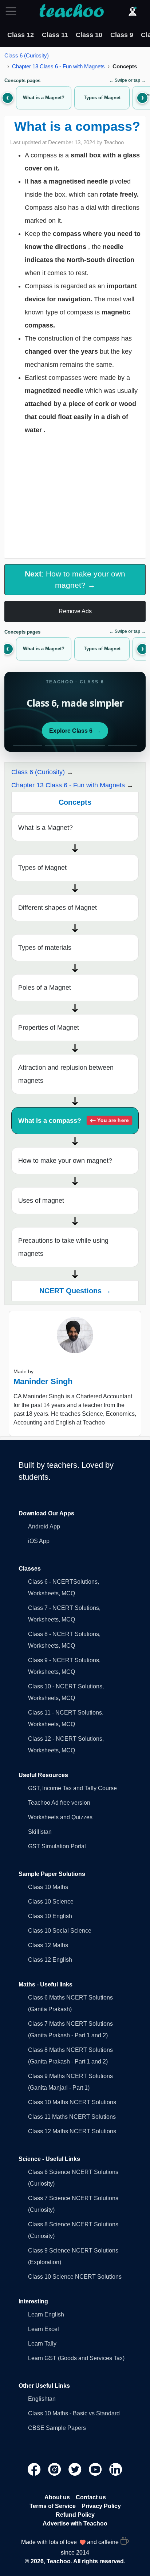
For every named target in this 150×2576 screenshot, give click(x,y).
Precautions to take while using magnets (63, 1247)
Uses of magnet (41, 1201)
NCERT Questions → (75, 1291)
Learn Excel (44, 2329)
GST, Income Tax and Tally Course (72, 1788)
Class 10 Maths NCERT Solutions (72, 2102)
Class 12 (21, 35)
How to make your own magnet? (65, 1161)
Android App (44, 1526)
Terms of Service (53, 2506)
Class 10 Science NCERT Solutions (75, 2277)
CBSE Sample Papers (57, 2428)
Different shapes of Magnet (58, 908)
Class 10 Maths (48, 1887)
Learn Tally (42, 2344)
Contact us (91, 2497)
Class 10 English (50, 1916)
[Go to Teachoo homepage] (71, 11)
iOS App (39, 1541)
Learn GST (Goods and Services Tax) (76, 2358)
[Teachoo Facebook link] (35, 2469)
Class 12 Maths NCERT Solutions (72, 2131)
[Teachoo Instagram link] (55, 2469)
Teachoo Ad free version (59, 1803)
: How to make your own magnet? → (75, 579)
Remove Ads (75, 611)
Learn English (46, 2314)
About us (57, 2497)
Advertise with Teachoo (75, 2523)
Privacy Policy (101, 2506)
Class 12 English (50, 1960)
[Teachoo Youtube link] (96, 2469)
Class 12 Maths (48, 1945)
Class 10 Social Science (60, 1931)
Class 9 (122, 35)
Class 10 (89, 35)
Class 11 (55, 35)
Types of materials (45, 948)
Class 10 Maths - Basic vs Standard (74, 2413)
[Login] (133, 11)
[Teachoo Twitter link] (76, 2469)
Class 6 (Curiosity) (27, 55)
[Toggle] (13, 11)
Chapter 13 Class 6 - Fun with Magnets (58, 66)
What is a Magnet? (46, 828)
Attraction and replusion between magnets (66, 1074)
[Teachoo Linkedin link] (116, 2469)
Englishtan (42, 2399)
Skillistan (40, 1832)
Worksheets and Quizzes (60, 1817)
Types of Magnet (42, 868)
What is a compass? (73, 1121)
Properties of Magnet (49, 1028)
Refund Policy (75, 2515)
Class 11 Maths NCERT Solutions (72, 2117)
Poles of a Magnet (45, 988)
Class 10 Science (51, 1902)
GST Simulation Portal (57, 1846)
